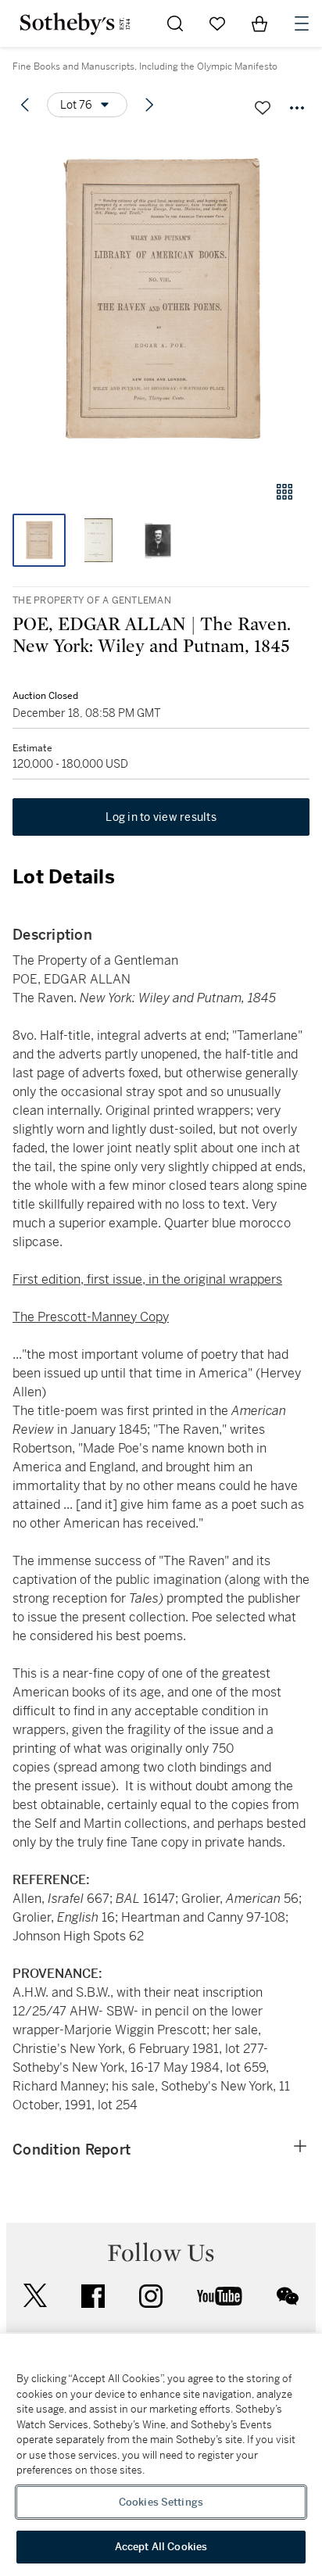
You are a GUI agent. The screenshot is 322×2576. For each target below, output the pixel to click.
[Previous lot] (25, 105)
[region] (161, 2455)
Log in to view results (161, 817)
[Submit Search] (175, 23)
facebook (93, 2296)
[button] (161, 300)
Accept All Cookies (161, 2547)
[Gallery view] (284, 492)
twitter (35, 2296)
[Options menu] (297, 108)
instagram (151, 2296)
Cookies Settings (161, 2502)
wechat (288, 2296)
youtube (220, 2296)
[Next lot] (149, 105)
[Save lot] (263, 108)
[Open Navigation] (302, 23)
